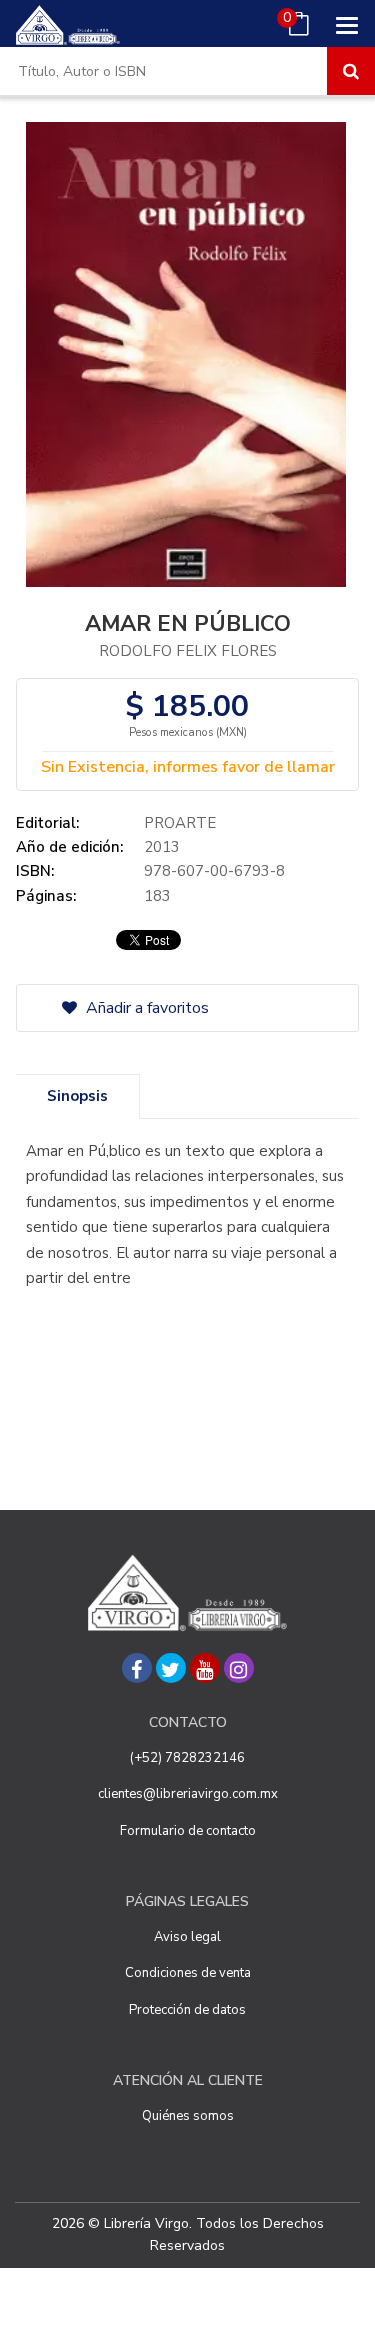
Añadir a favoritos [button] (145, 1008)
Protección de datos (187, 2010)
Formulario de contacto (188, 1831)
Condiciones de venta (188, 1973)
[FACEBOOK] (137, 1668)
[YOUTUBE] (205, 1668)
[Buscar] (351, 71)
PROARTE (180, 823)
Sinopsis (77, 1096)
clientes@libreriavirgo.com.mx (188, 1794)
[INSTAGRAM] (239, 1668)
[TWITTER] (171, 1668)
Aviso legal (187, 1937)
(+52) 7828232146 (187, 1758)
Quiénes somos (188, 2116)
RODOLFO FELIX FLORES (188, 651)
